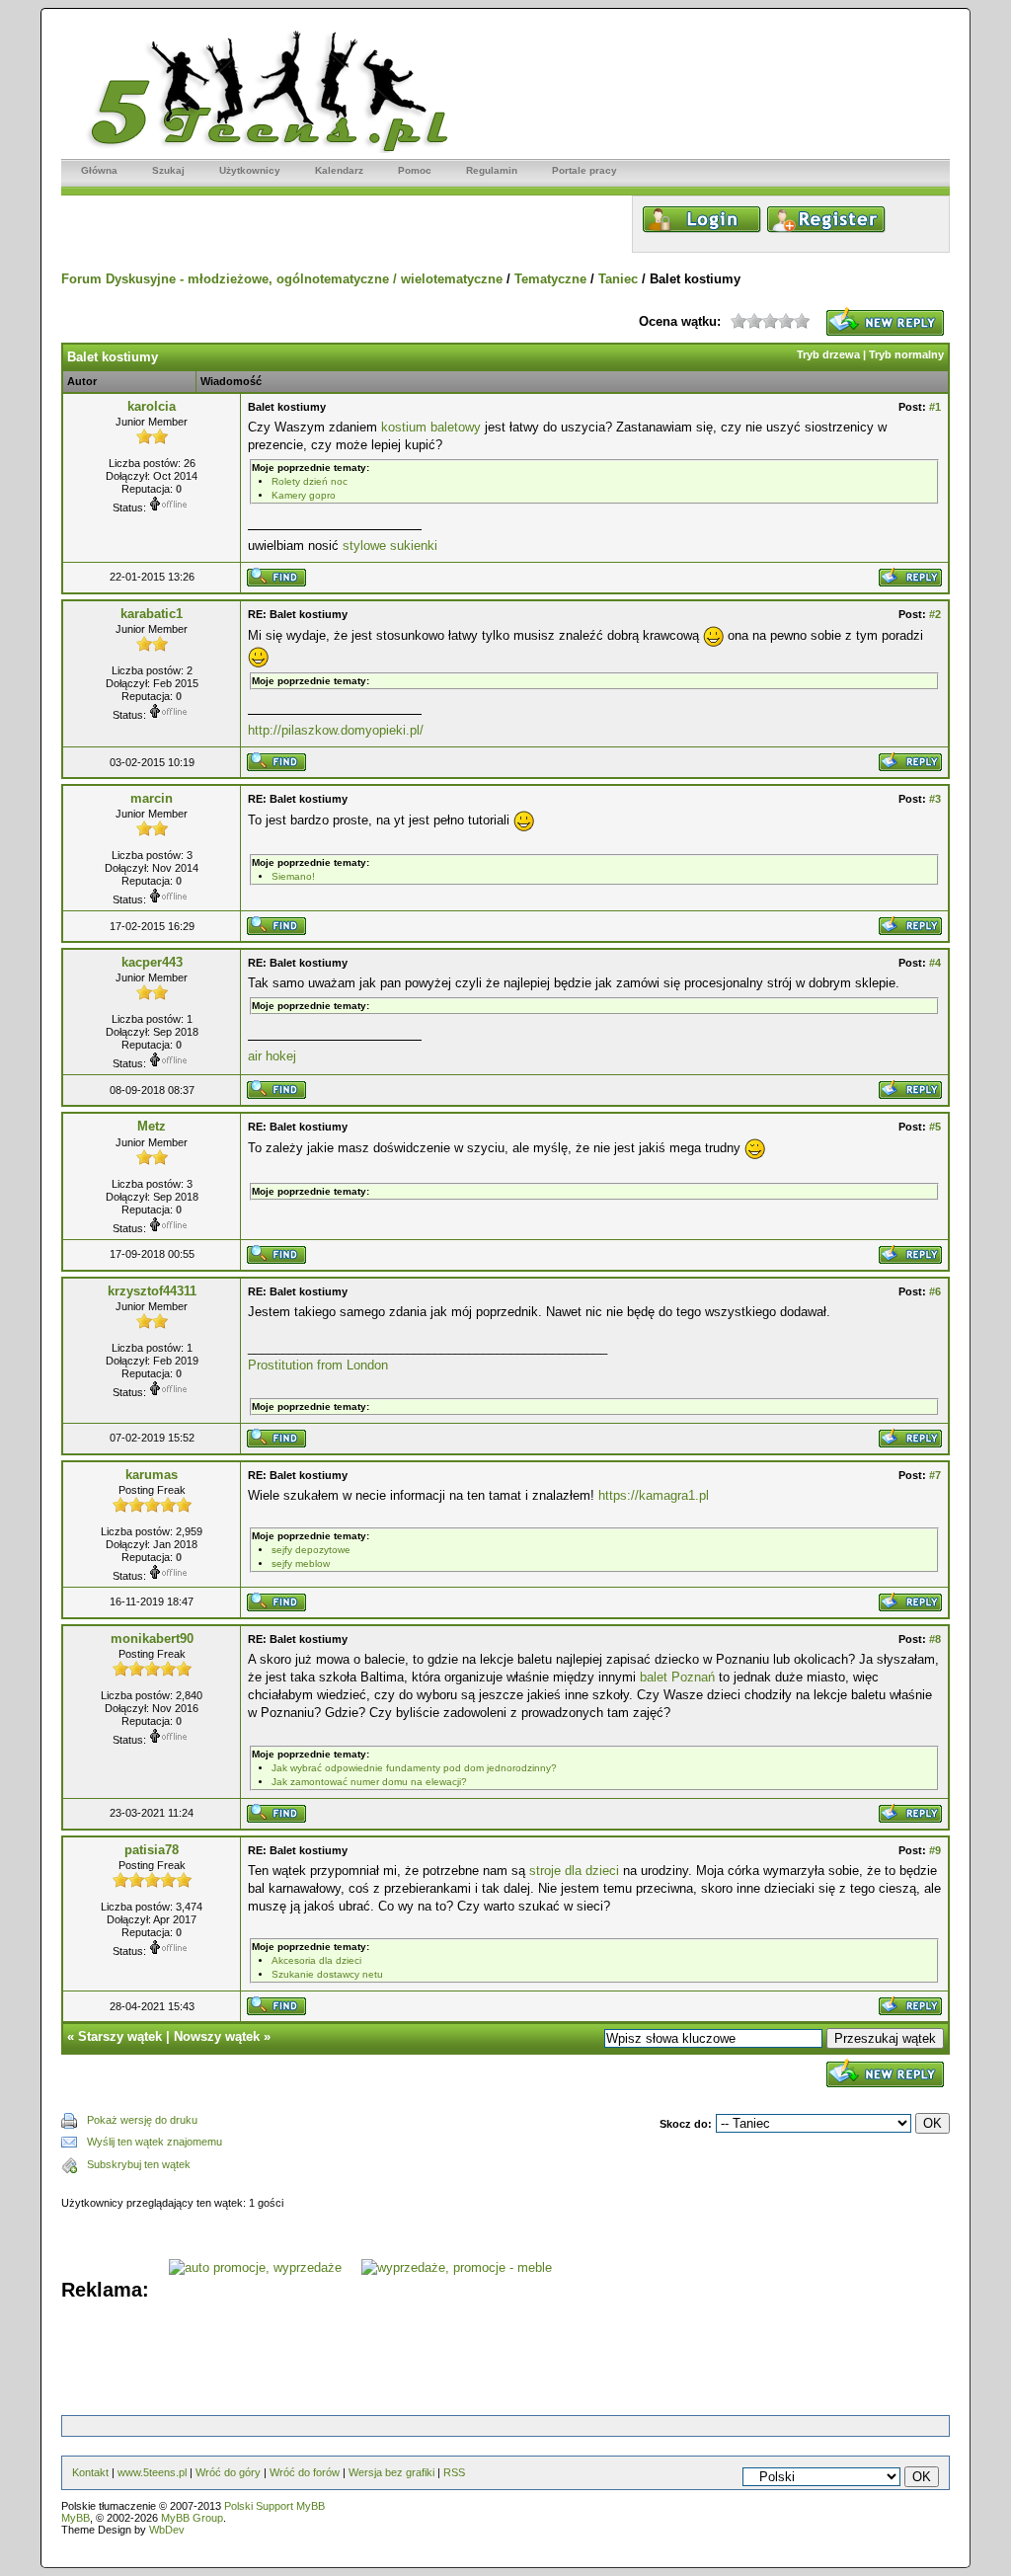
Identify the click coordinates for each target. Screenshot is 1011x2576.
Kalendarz (339, 170)
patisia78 (152, 1850)
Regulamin (492, 170)
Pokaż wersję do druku (142, 2120)
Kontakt (90, 2472)
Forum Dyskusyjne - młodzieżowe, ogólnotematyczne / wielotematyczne (282, 279)
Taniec (618, 279)
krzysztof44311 (152, 1291)
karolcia (152, 406)
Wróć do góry (228, 2472)
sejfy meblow (301, 1563)
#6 (935, 1291)
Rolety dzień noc (310, 481)
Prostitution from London (318, 1365)
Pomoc (415, 170)
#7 (935, 1475)
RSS (454, 2472)
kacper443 (152, 962)
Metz (152, 1126)
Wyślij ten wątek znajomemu (155, 2142)
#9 (935, 1850)
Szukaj (168, 170)
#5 (935, 1127)
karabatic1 (152, 614)
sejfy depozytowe (311, 1550)
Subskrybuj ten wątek (139, 2164)
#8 (935, 1639)
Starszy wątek (120, 2036)
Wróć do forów (305, 2472)
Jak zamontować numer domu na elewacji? (369, 1782)
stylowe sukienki (390, 546)
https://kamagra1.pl (654, 1495)
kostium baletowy (431, 427)
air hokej (272, 1056)
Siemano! (293, 876)
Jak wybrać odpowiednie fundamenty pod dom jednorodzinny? (414, 1768)
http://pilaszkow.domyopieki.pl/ (336, 730)
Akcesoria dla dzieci (316, 1960)
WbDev (167, 2530)
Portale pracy (584, 170)
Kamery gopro (304, 495)
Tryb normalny (906, 354)
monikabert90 (152, 1639)
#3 (935, 799)
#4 (935, 963)
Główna (99, 170)
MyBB (76, 2518)
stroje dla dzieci (574, 1871)
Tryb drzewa (828, 354)
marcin (152, 798)
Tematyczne (550, 279)
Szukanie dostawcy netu (327, 1974)
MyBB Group (192, 2518)
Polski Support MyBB (274, 2506)
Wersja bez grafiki (391, 2472)
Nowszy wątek (217, 2036)
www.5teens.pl (152, 2472)
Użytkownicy (250, 170)
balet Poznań (677, 1677)
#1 (935, 407)
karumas (152, 1475)
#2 (935, 614)
